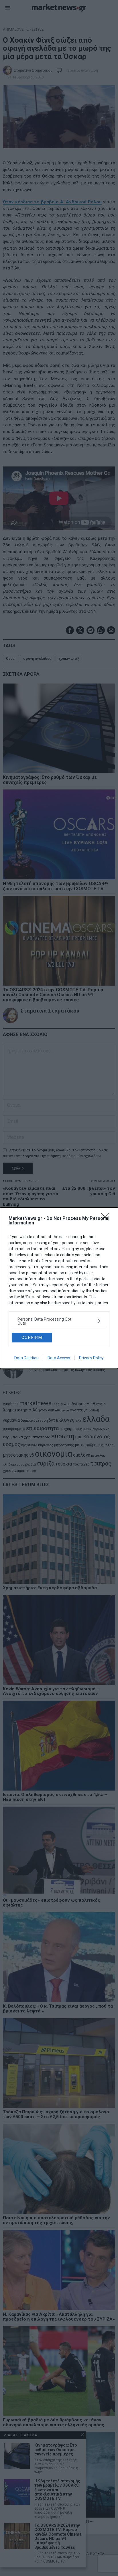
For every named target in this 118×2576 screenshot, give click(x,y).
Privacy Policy (91, 1358)
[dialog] (59, 1288)
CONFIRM (32, 1338)
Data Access (59, 1358)
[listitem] (59, 1321)
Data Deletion (26, 1358)
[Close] (107, 1219)
